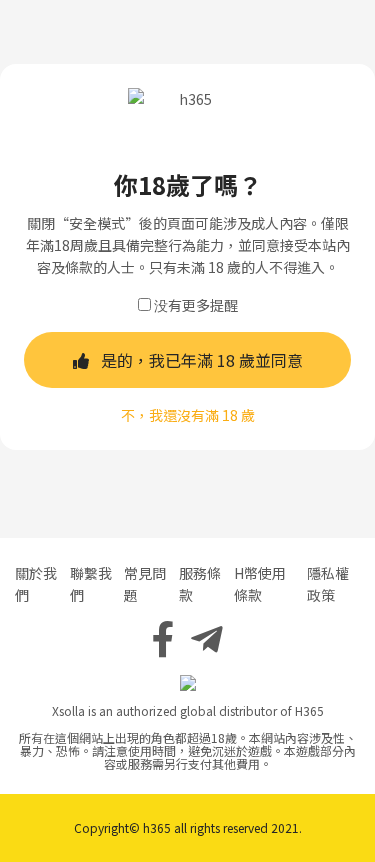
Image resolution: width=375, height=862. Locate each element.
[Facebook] (163, 637)
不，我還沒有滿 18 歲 (188, 415)
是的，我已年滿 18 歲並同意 (202, 360)
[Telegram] (207, 637)
